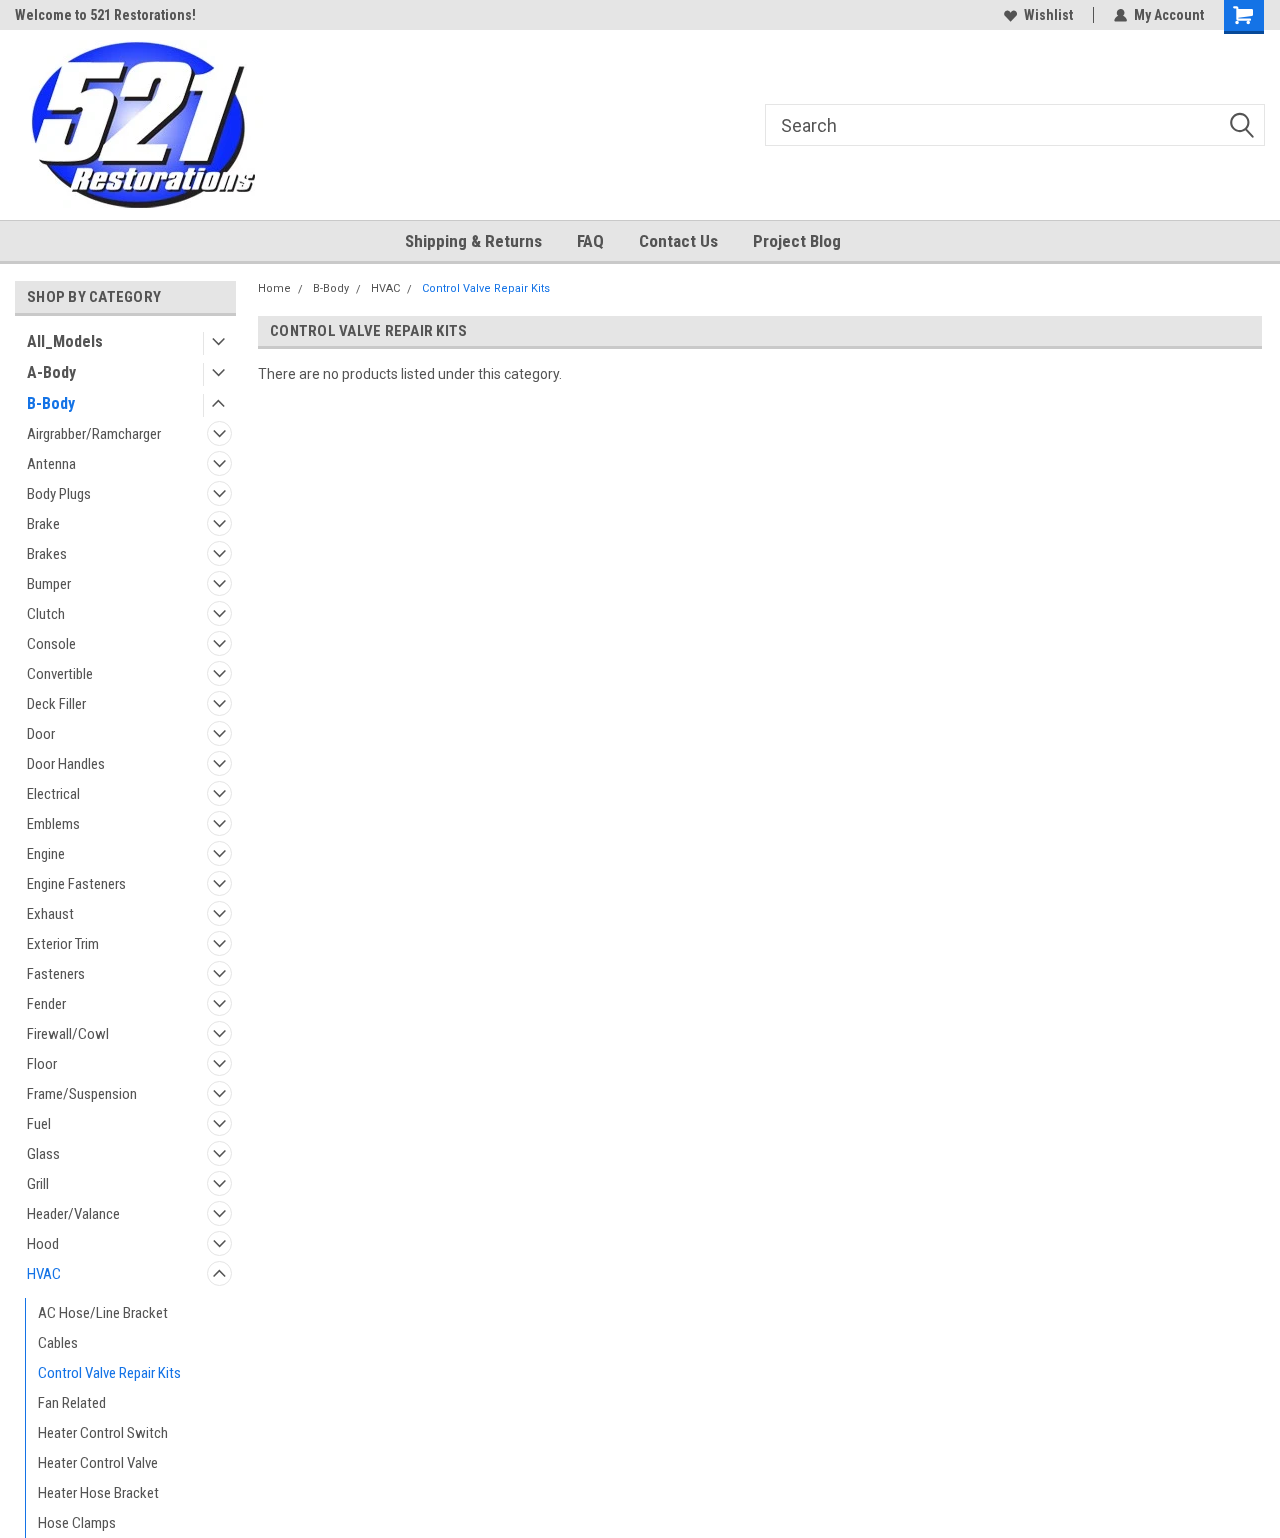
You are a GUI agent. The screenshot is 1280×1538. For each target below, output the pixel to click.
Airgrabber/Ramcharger (94, 434)
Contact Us (678, 241)
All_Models (65, 341)
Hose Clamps (77, 1523)
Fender (46, 1004)
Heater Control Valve (98, 1463)
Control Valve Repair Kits (109, 1373)
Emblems (53, 824)
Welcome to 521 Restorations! (105, 15)
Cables (58, 1343)
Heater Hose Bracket (98, 1493)
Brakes (47, 554)
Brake (43, 524)
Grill (38, 1184)
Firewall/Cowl (68, 1034)
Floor (42, 1064)
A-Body (51, 372)
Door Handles (66, 764)
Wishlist (1048, 15)
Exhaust (50, 914)
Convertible (60, 674)
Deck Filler (56, 704)
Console (51, 644)
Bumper (49, 584)
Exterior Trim (63, 944)
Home (274, 288)
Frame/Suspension (82, 1094)
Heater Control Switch (103, 1433)
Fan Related (72, 1403)
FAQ (590, 241)
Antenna (51, 464)
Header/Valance (73, 1214)
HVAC (44, 1274)
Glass (43, 1154)
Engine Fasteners (76, 884)
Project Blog (797, 241)
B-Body (51, 403)
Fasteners (56, 974)
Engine (46, 854)
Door (41, 734)
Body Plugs (59, 494)
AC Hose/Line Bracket (103, 1313)
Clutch (46, 614)
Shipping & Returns (473, 241)
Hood (43, 1244)
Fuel (39, 1124)
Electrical (53, 794)
